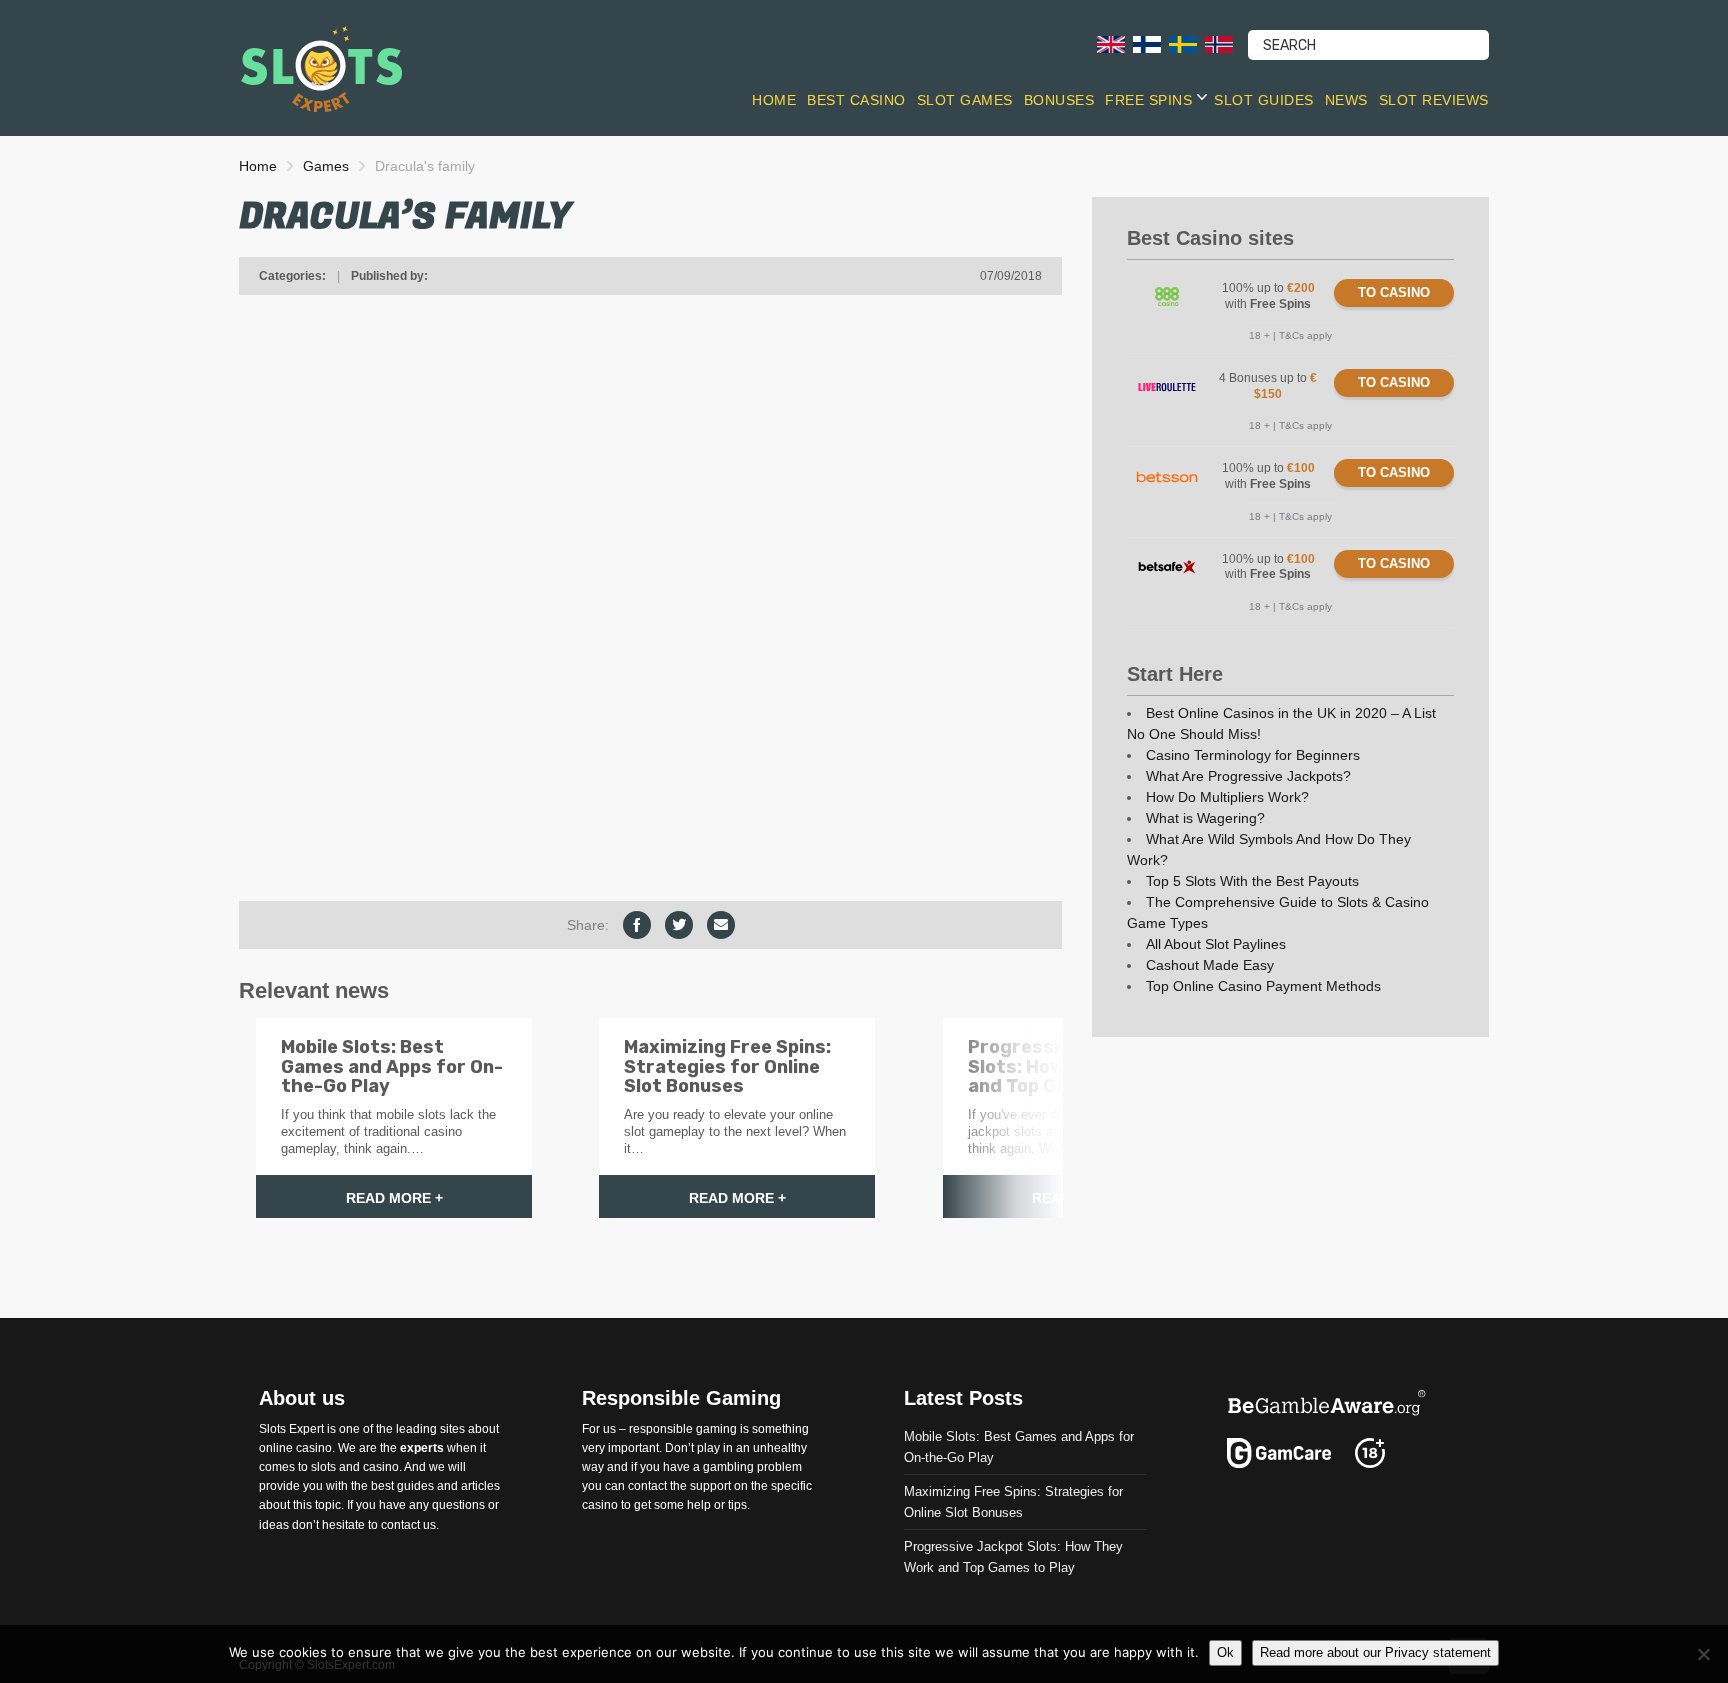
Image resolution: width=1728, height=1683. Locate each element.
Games (326, 166)
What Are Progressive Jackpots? (1248, 776)
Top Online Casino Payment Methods (1263, 986)
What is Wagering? (1205, 818)
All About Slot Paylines (1216, 944)
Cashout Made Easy (1210, 965)
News (1346, 100)
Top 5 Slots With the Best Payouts (1252, 881)
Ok (1225, 1652)
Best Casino (856, 100)
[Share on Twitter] (679, 925)
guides (415, 1486)
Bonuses (1059, 100)
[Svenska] (1183, 43)
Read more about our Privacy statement (1375, 1652)
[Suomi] (1147, 43)
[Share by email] (721, 925)
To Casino (1394, 292)
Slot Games (965, 100)
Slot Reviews (1434, 100)
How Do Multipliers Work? (1227, 797)
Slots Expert (291, 1428)
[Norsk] (1219, 43)
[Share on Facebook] (637, 925)
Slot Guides (1264, 100)
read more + (394, 1198)
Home (774, 100)
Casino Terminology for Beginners (1253, 755)
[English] (1111, 43)
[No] (1703, 1654)
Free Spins (1148, 100)
